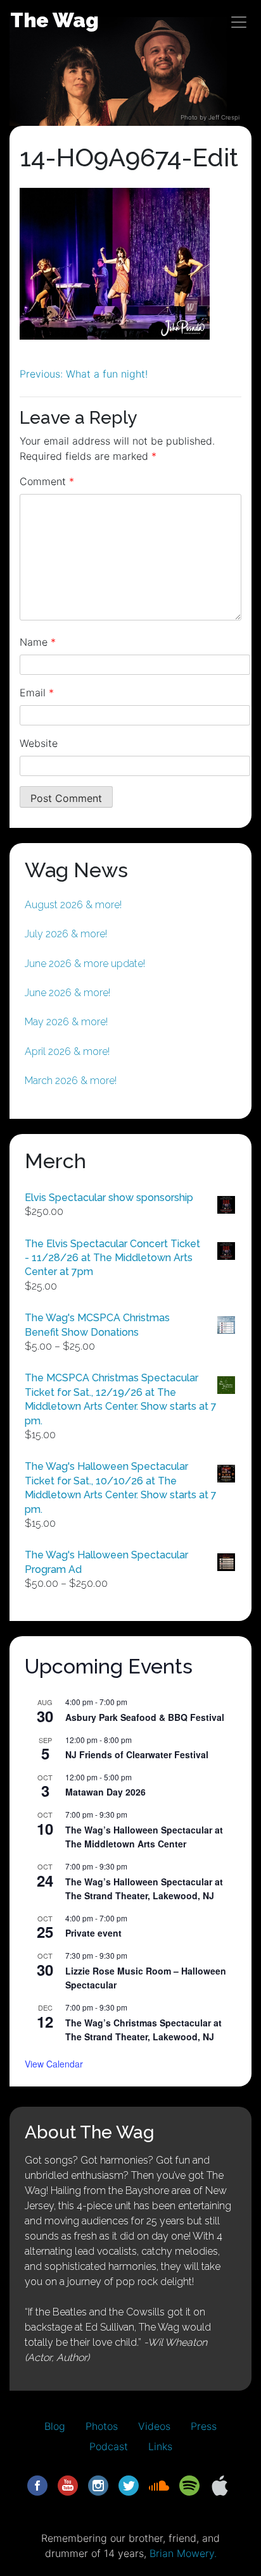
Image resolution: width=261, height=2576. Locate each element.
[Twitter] (129, 2484)
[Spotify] (189, 2484)
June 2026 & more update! (85, 964)
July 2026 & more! (66, 934)
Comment (47, 481)
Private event (93, 1933)
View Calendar (54, 2064)
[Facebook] (37, 2484)
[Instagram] (98, 2484)
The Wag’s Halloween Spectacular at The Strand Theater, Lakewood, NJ (144, 1889)
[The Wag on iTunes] (220, 2484)
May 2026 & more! (66, 1022)
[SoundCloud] (159, 2484)
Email (37, 693)
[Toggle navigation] (239, 22)
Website (39, 743)
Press (204, 2426)
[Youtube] (68, 2484)
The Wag (54, 20)
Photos (102, 2426)
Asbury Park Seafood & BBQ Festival (145, 1717)
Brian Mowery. (183, 2553)
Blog (55, 2426)
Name (38, 642)
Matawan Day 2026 (105, 1792)
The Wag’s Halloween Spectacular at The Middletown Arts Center (144, 1837)
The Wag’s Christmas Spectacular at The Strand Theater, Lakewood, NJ (143, 2030)
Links (160, 2446)
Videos (154, 2426)
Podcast (109, 2446)
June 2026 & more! (67, 993)
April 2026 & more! (67, 1051)
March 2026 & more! (71, 1081)
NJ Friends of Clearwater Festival (137, 1754)
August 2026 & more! (73, 905)
